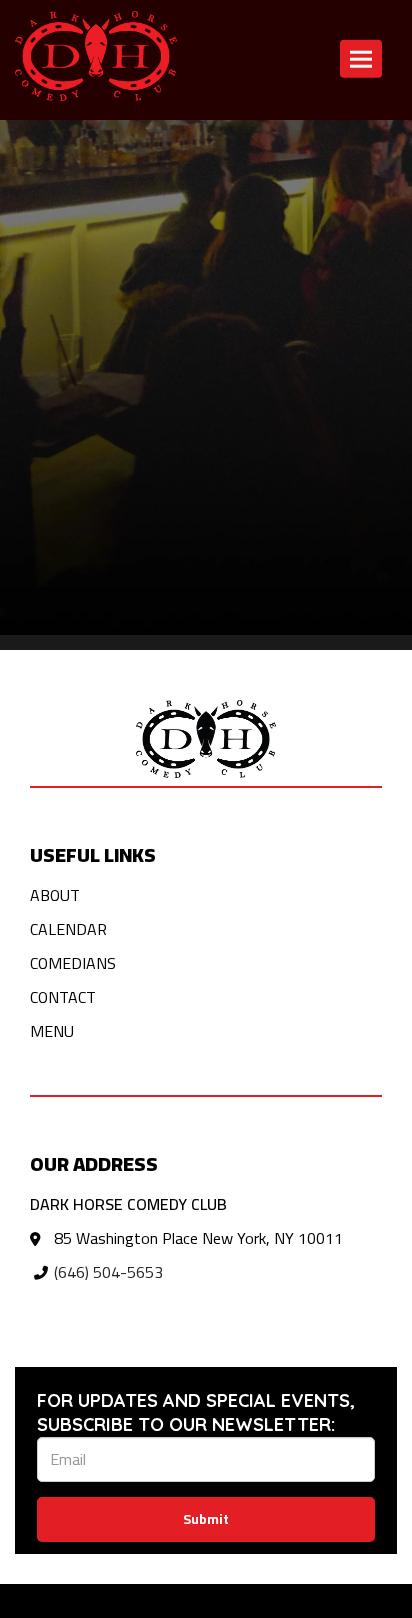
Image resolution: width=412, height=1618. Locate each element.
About (55, 895)
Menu (52, 1031)
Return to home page (72, 145)
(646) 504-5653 (108, 1272)
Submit (206, 1519)
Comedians (73, 963)
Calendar (192, 145)
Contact (266, 145)
